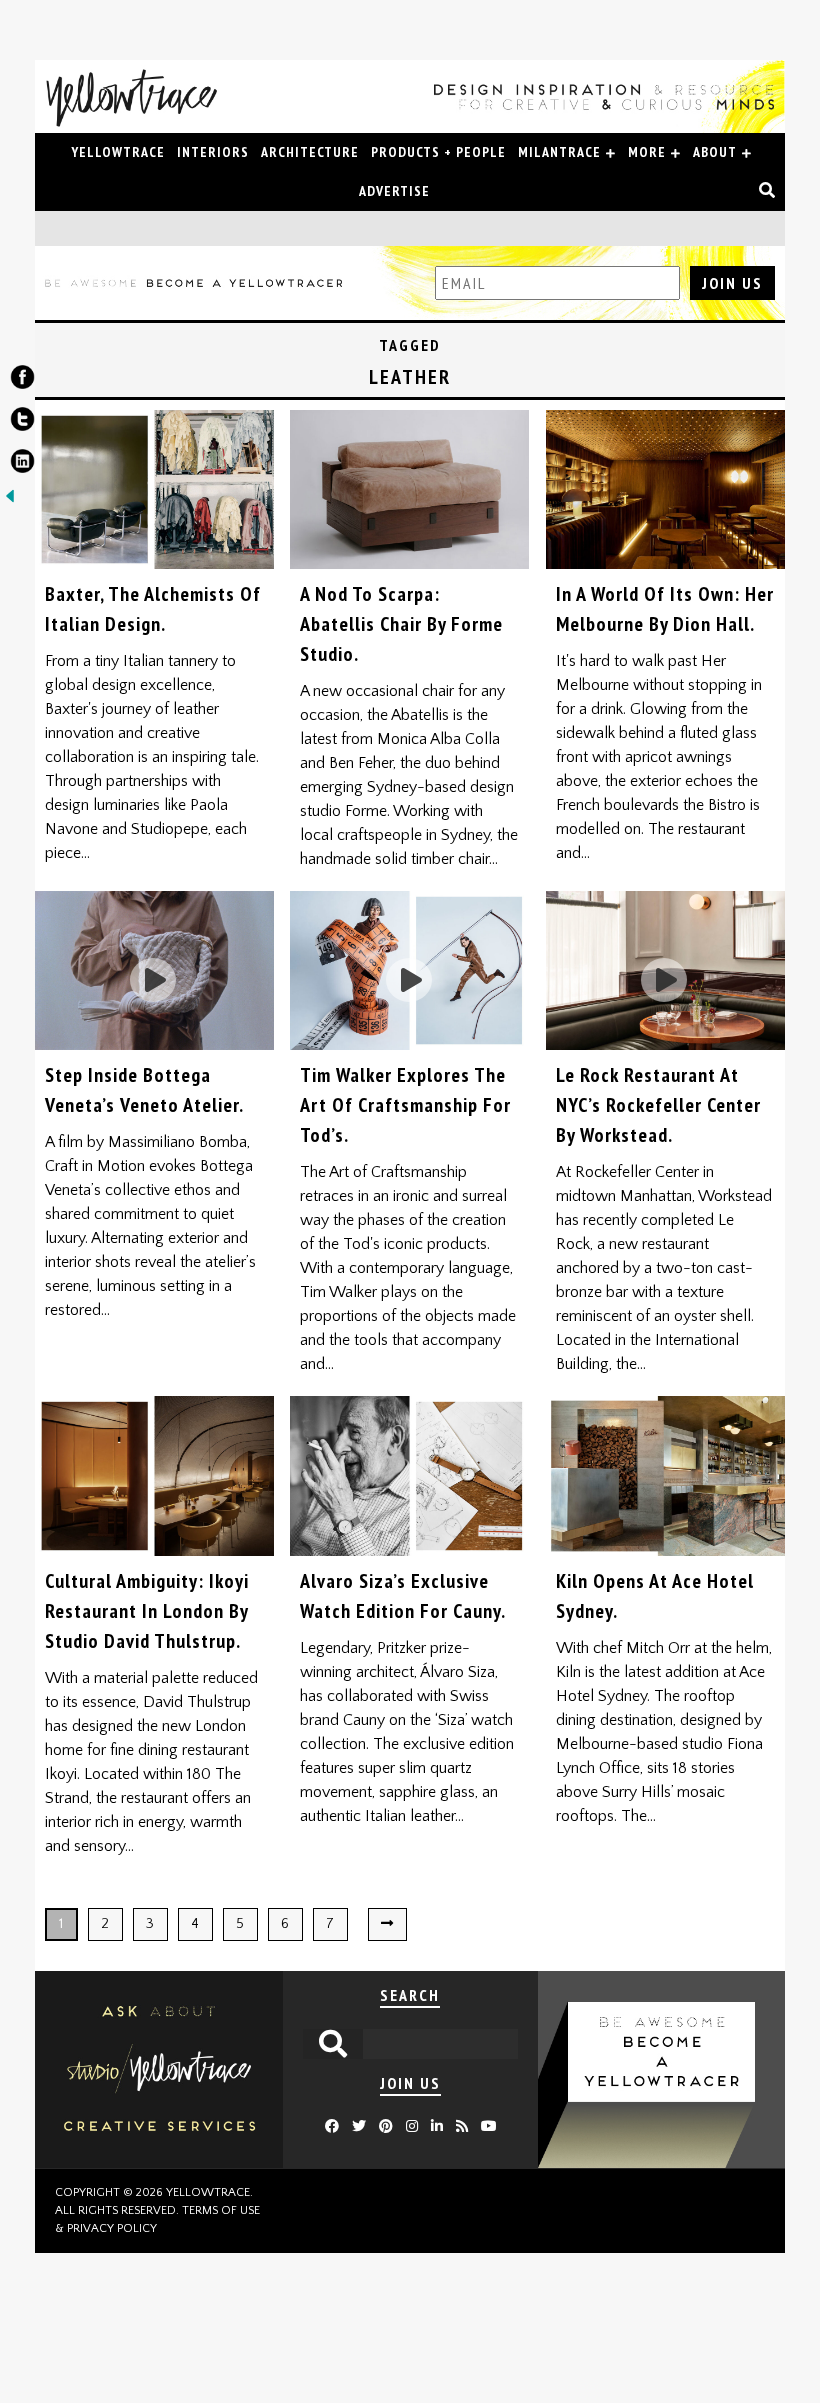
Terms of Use (221, 2210)
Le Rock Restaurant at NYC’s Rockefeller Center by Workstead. (658, 1105)
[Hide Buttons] (10, 502)
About (715, 152)
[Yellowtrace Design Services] (159, 2164)
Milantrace (559, 152)
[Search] (767, 191)
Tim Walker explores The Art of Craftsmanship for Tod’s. (405, 1105)
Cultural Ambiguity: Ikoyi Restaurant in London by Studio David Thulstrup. (147, 1611)
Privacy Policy (112, 2228)
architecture (310, 152)
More (647, 152)
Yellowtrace (118, 152)
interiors (213, 152)
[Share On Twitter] (22, 423)
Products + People (438, 152)
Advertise (394, 191)
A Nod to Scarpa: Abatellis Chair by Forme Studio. (401, 624)
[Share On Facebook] (22, 381)
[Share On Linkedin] (22, 465)
